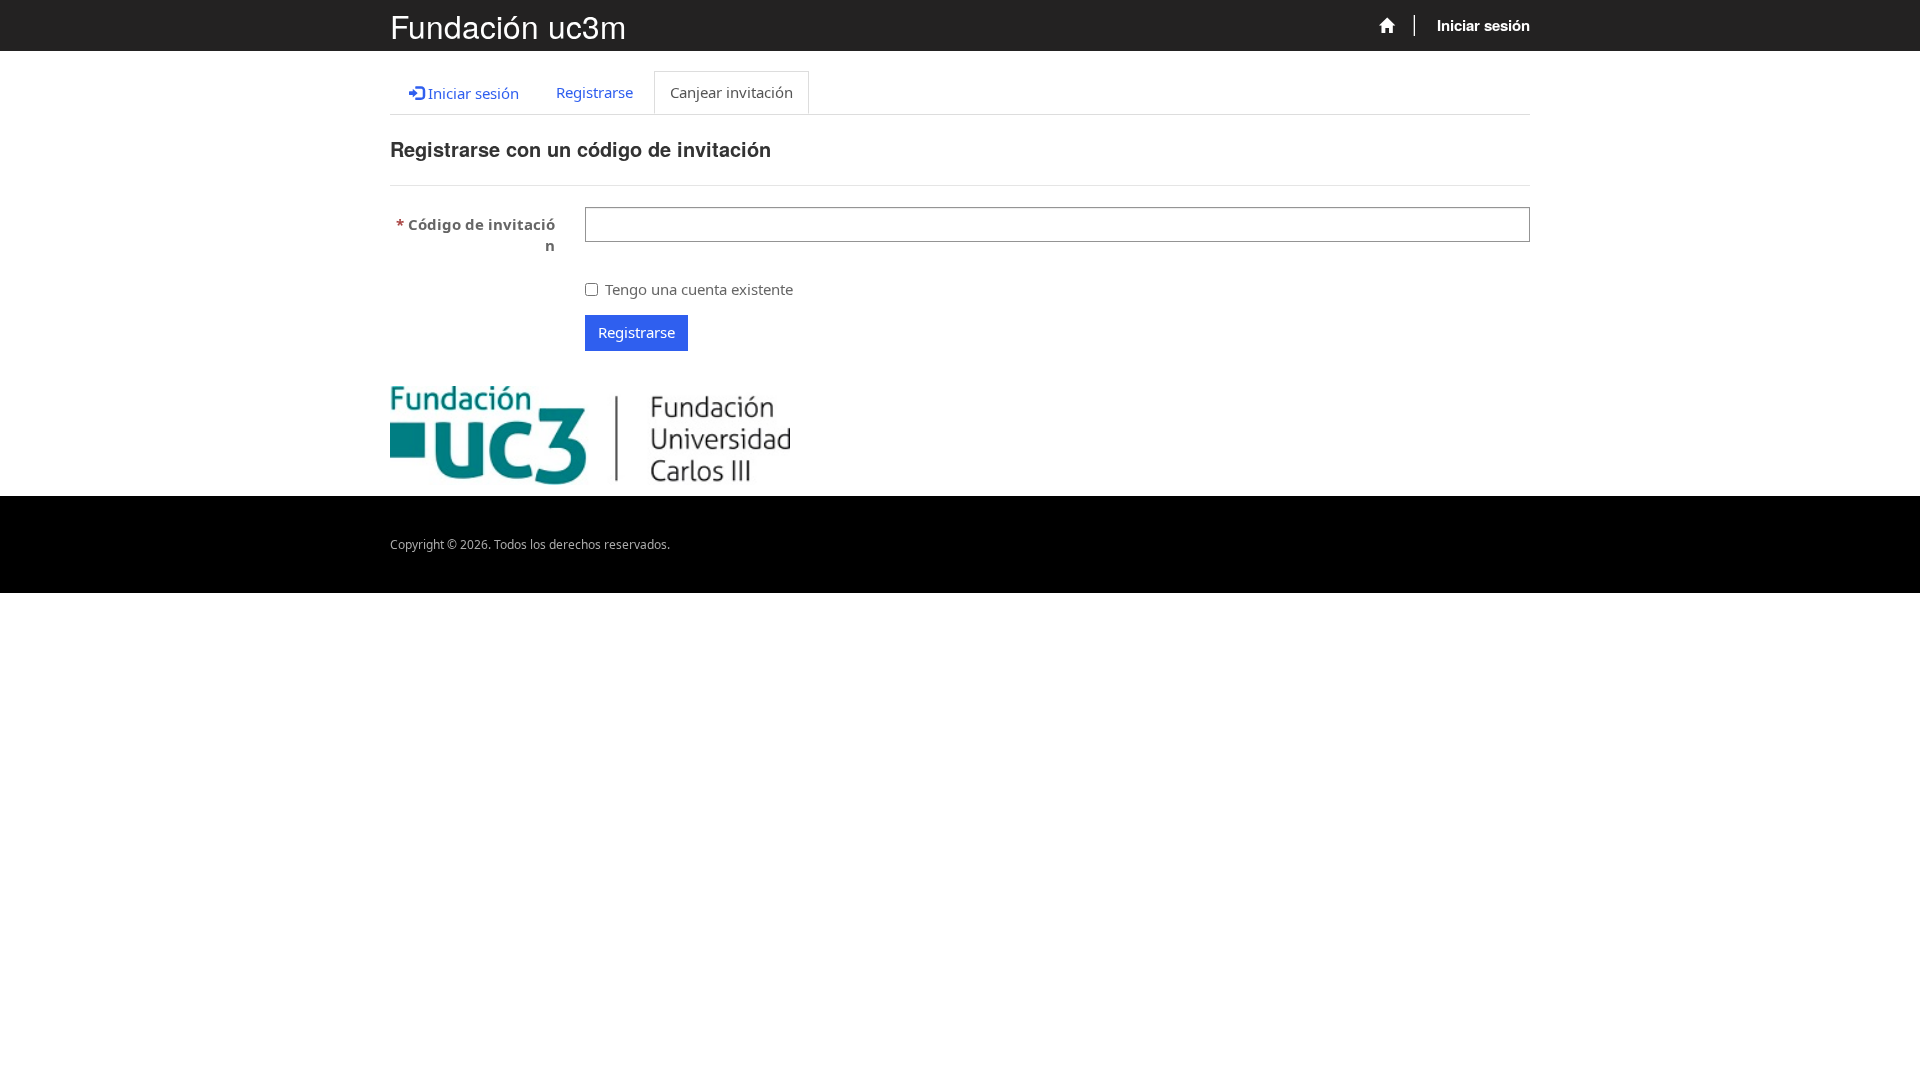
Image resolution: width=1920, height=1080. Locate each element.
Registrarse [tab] (594, 92)
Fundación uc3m (508, 25)
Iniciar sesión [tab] (471, 93)
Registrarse (636, 332)
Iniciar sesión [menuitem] (1483, 25)
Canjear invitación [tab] (731, 92)
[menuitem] (1386, 25)
